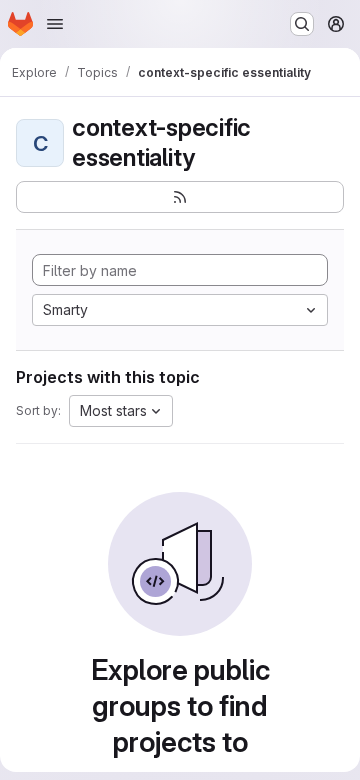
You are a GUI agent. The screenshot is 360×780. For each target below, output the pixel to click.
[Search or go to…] (302, 24)
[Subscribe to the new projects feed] (180, 197)
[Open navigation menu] (55, 24)
